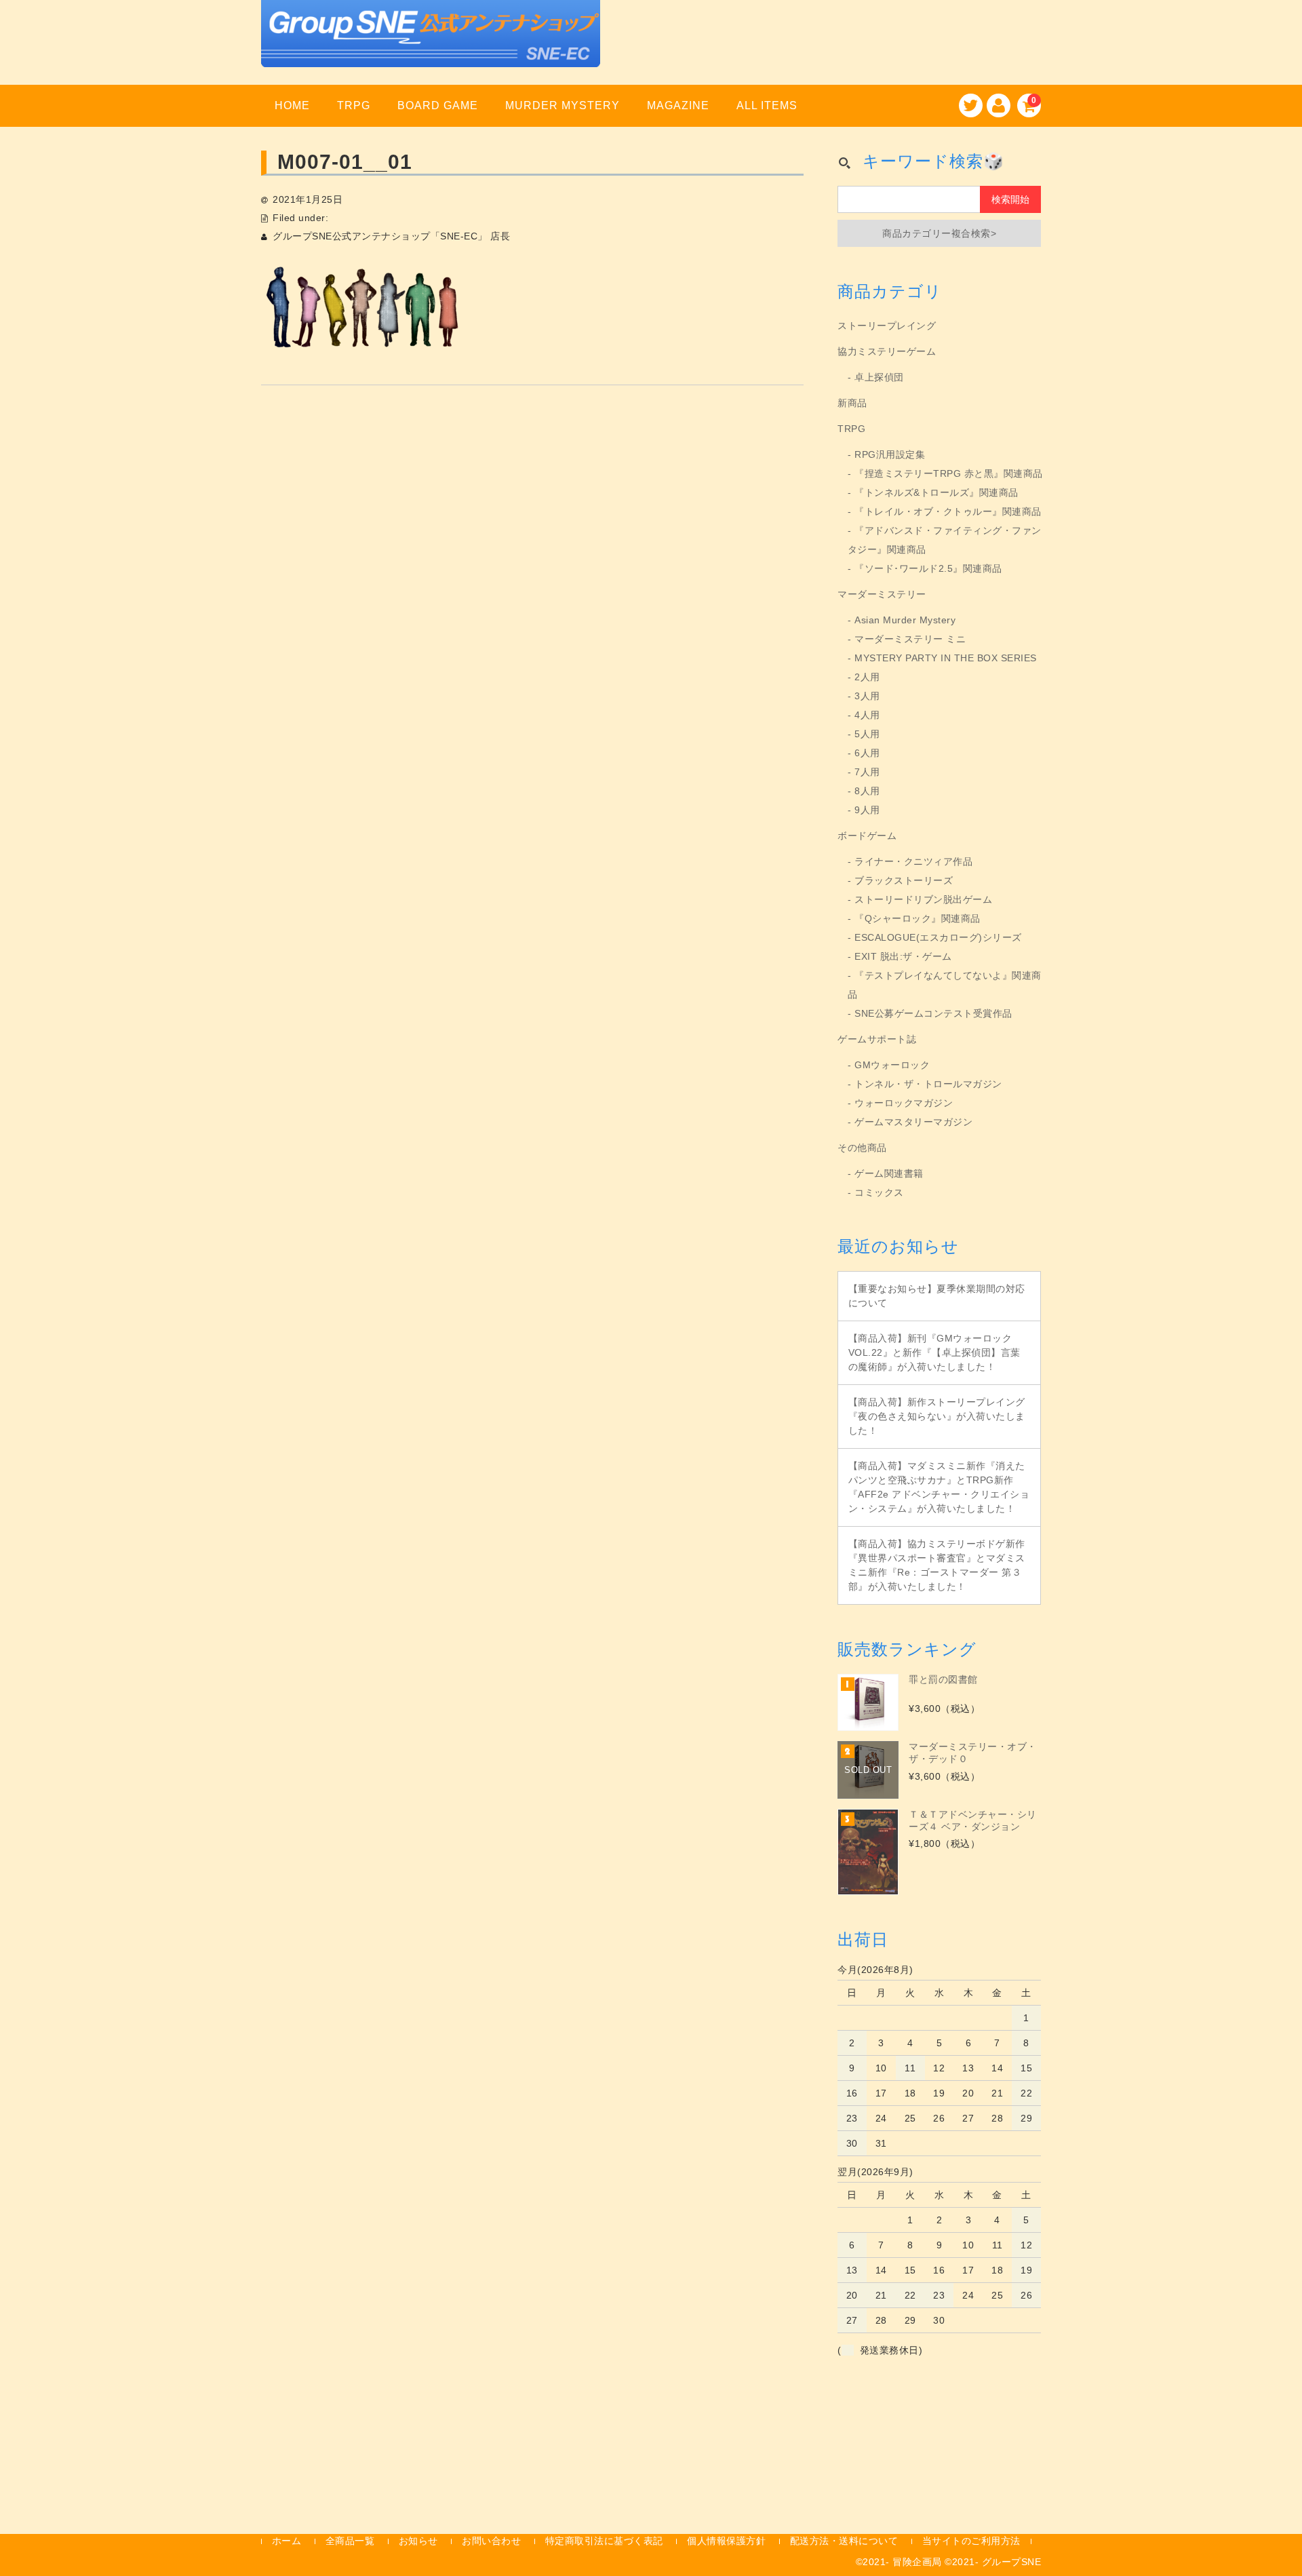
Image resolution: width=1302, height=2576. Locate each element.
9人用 (867, 810)
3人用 (867, 696)
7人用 (867, 772)
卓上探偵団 (879, 377)
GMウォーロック (892, 1065)
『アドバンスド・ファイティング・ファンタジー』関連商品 (945, 540)
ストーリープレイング (887, 326)
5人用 (867, 734)
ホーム (287, 2541)
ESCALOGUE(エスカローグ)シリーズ (938, 937)
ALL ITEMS (767, 105)
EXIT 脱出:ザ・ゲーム (903, 956)
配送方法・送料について (844, 2541)
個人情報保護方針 (726, 2541)
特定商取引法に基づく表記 (604, 2541)
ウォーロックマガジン (904, 1103)
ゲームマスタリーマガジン (913, 1122)
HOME (292, 105)
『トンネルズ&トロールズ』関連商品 (936, 492)
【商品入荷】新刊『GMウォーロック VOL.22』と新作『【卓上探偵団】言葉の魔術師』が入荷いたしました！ (934, 1352)
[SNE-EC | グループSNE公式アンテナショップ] (431, 50)
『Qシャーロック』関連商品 (918, 918)
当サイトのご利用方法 (971, 2541)
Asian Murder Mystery (905, 620)
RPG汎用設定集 (890, 454)
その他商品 (862, 1148)
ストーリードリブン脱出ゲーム (923, 899)
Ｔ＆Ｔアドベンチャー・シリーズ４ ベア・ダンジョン (973, 1820)
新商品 (852, 403)
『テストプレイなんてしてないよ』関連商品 (945, 985)
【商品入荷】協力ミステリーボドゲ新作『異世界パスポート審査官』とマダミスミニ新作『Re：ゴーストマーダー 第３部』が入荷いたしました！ (937, 1565)
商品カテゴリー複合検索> (939, 233)
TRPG (354, 105)
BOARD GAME (438, 105)
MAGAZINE (678, 105)
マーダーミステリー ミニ (910, 639)
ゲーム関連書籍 (889, 1173)
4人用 (867, 715)
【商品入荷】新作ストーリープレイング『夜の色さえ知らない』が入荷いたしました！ (937, 1416)
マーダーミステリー (882, 594)
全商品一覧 (350, 2541)
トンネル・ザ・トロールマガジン (928, 1084)
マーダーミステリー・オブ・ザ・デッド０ (973, 1753)
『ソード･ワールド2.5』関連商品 (928, 568)
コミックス (879, 1192)
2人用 (867, 677)
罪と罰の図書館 (943, 1679)
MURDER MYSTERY (563, 105)
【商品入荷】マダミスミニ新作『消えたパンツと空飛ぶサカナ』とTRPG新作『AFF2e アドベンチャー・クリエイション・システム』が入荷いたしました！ (939, 1487)
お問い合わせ (491, 2541)
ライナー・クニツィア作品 (913, 861)
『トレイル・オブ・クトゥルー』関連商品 (948, 511)
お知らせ (418, 2541)
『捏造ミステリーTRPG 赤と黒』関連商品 (949, 473)
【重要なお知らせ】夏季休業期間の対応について (937, 1296)
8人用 (867, 791)
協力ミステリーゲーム (887, 351)
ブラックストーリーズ (904, 880)
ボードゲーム (867, 836)
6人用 (867, 753)
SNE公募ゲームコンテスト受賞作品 (933, 1013)
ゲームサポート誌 (877, 1039)
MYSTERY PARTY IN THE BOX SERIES (946, 658)
